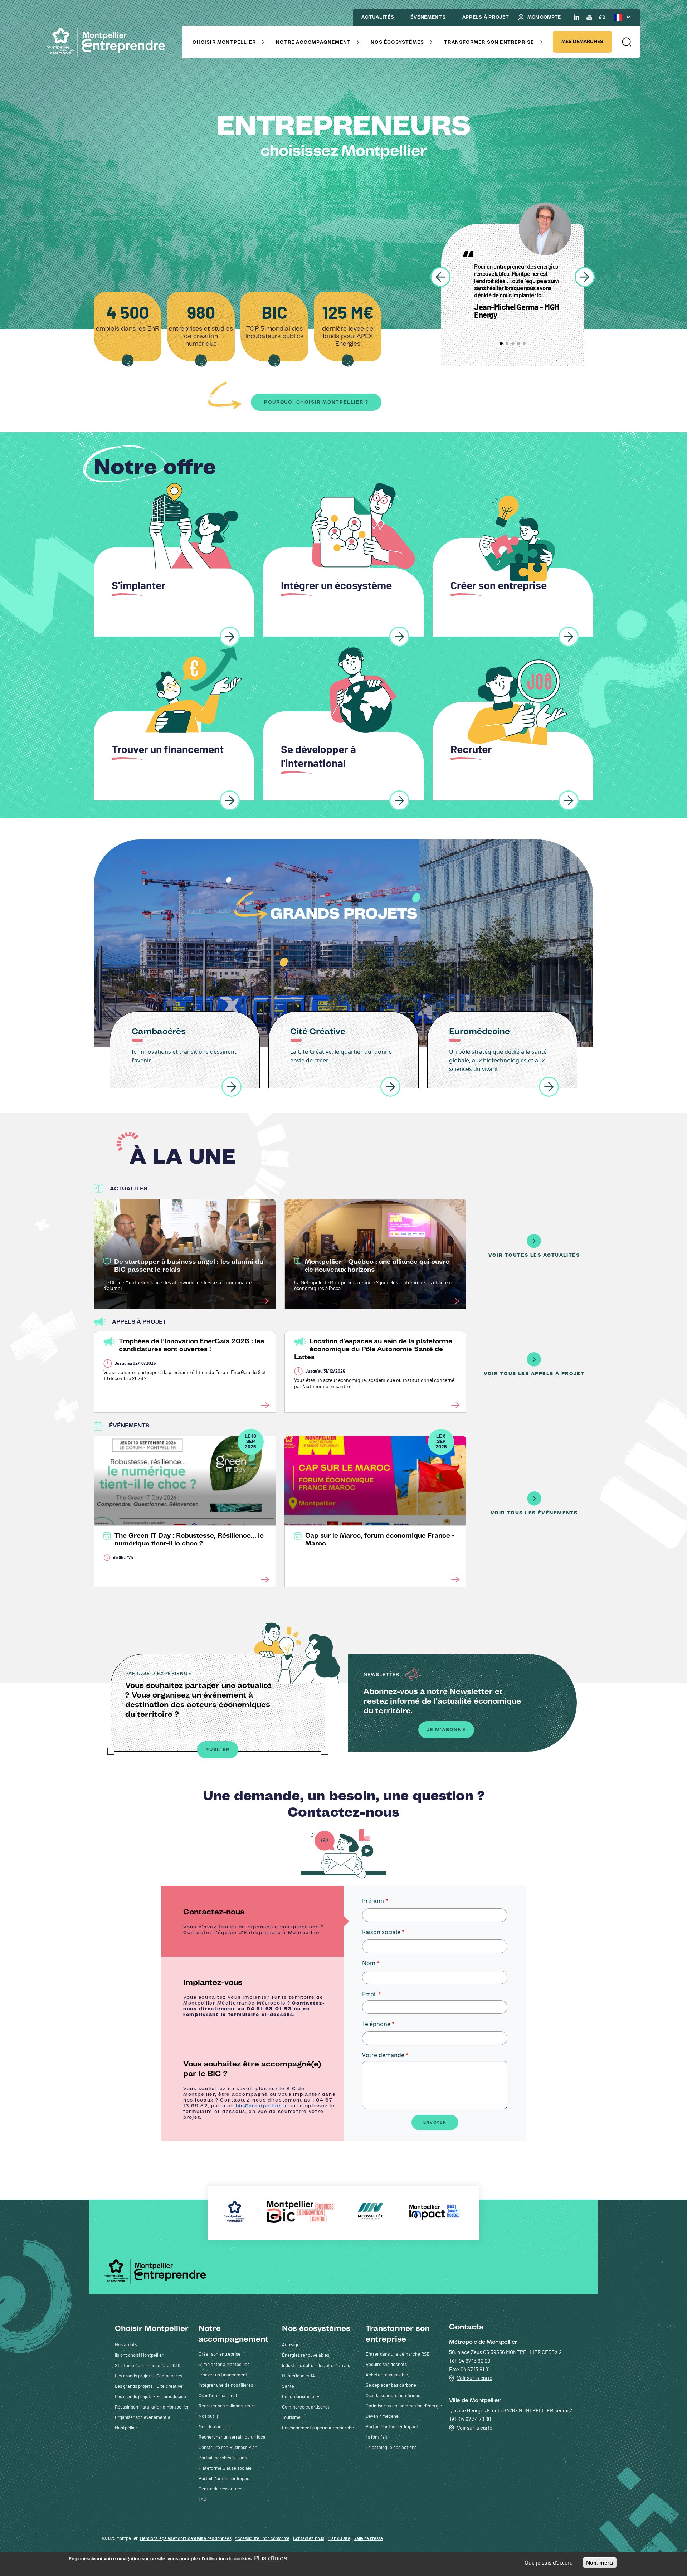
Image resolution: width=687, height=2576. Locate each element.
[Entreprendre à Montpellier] (109, 42)
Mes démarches (582, 41)
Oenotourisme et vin (302, 2397)
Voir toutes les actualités (534, 1255)
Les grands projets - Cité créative (149, 2387)
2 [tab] (507, 344)
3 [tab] (513, 344)
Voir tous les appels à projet (534, 1374)
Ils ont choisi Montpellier (139, 2355)
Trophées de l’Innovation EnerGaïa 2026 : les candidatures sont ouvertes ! (191, 1345)
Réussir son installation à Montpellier (152, 2407)
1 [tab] (501, 344)
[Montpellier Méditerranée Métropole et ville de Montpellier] (157, 2271)
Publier (218, 1750)
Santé (288, 2387)
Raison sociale (381, 1932)
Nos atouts (126, 2345)
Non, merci (600, 2563)
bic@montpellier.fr (262, 2106)
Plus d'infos (271, 2558)
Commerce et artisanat (306, 2407)
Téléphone (376, 2024)
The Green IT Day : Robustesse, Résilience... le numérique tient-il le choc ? (189, 1539)
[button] (626, 42)
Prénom (373, 1901)
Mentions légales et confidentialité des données (186, 2539)
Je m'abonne (446, 1730)
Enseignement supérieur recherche (318, 2428)
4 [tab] (518, 344)
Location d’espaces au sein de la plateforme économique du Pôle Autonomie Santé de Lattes (373, 1349)
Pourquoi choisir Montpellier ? (316, 402)
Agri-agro (292, 2345)
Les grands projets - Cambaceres (148, 2376)
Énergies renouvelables (306, 2355)
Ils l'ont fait (377, 2437)
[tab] (252, 1921)
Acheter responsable (387, 2375)
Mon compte (544, 17)
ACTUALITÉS (378, 17)
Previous (440, 277)
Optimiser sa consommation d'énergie (404, 2406)
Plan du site (339, 2539)
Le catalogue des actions (391, 2448)
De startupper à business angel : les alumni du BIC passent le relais (189, 1266)
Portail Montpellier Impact (225, 2479)
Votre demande (383, 2055)
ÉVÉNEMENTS (428, 17)
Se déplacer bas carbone (391, 2385)
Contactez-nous (309, 2539)
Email (369, 1994)
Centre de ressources (220, 2489)
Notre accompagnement (313, 42)
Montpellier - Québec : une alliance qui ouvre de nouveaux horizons (377, 1266)
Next (585, 277)
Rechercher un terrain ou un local (233, 2437)
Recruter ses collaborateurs (227, 2406)
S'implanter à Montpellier (224, 2365)
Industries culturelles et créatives (316, 2366)
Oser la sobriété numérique (393, 2396)
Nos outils (209, 2417)
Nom (369, 1963)
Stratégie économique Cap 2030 (148, 2366)
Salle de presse (368, 2539)
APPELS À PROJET (486, 17)
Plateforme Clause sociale (225, 2468)
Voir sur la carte (475, 2378)
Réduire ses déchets (386, 2365)
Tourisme (291, 2418)
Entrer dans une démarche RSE (398, 2354)
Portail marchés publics (223, 2458)
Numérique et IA (298, 2376)
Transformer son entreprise (489, 42)
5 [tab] (524, 344)
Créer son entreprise (220, 2354)
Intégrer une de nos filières (226, 2385)
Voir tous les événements (534, 1513)
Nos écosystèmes (397, 42)
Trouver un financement (223, 2375)
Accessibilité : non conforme (262, 2539)
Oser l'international (218, 2396)
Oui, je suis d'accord (549, 2563)
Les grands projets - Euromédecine (150, 2397)
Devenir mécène (382, 2417)
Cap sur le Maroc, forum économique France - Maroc (380, 1539)
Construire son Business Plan (228, 2448)
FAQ (202, 2500)
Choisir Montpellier (224, 42)
